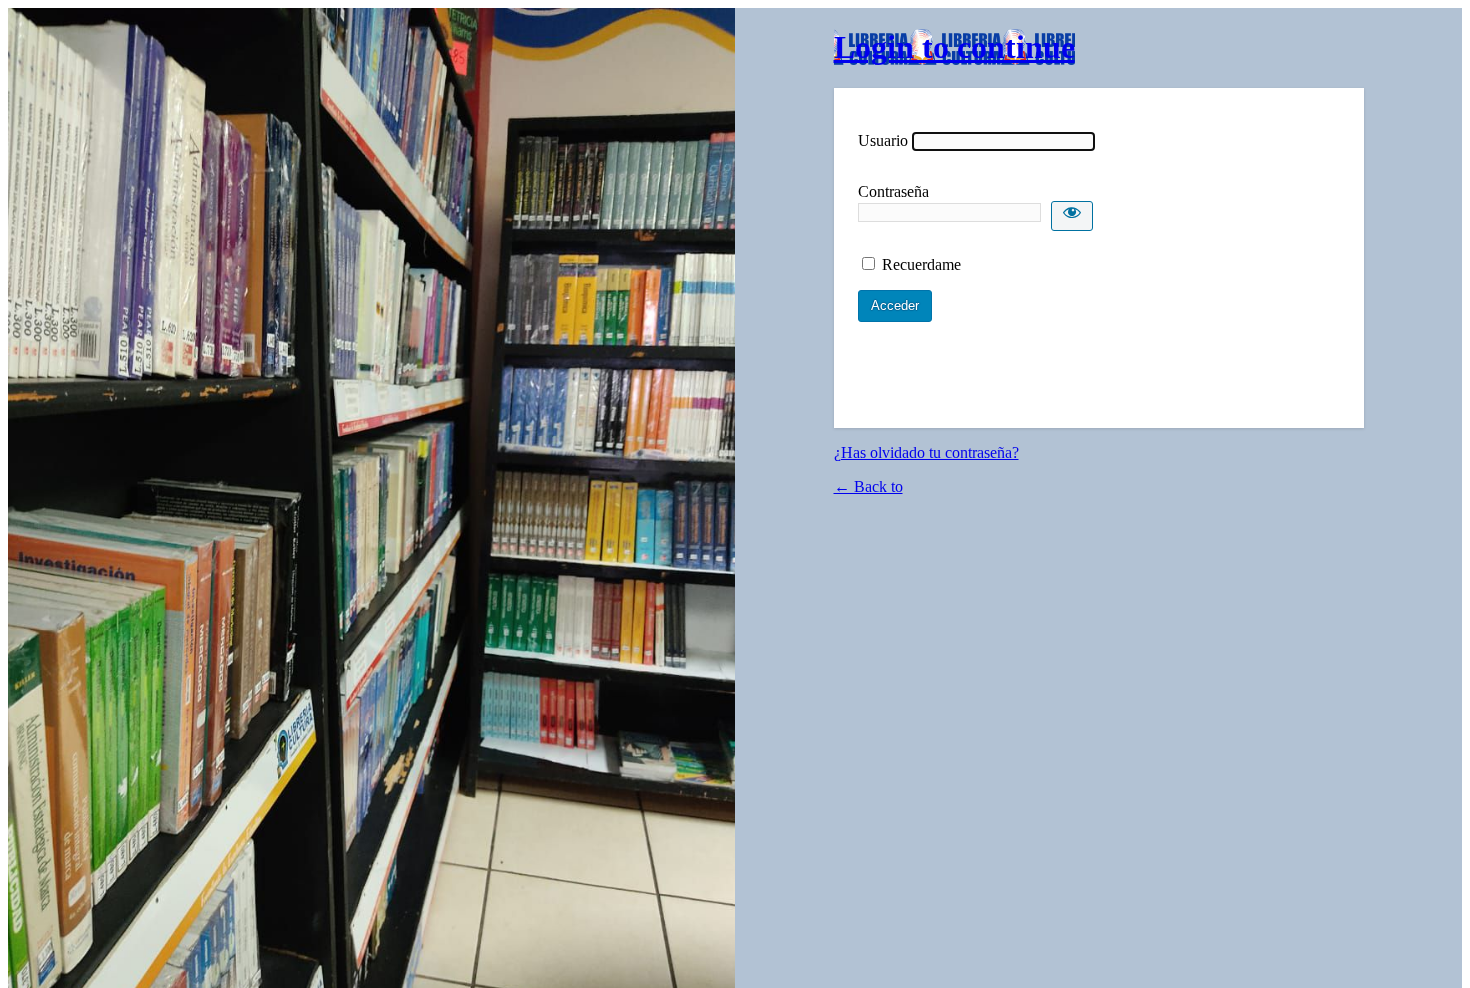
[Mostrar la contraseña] (1072, 216)
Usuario (883, 140)
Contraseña (893, 191)
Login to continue (954, 47)
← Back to (868, 486)
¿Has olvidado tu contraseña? (926, 452)
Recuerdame (921, 264)
